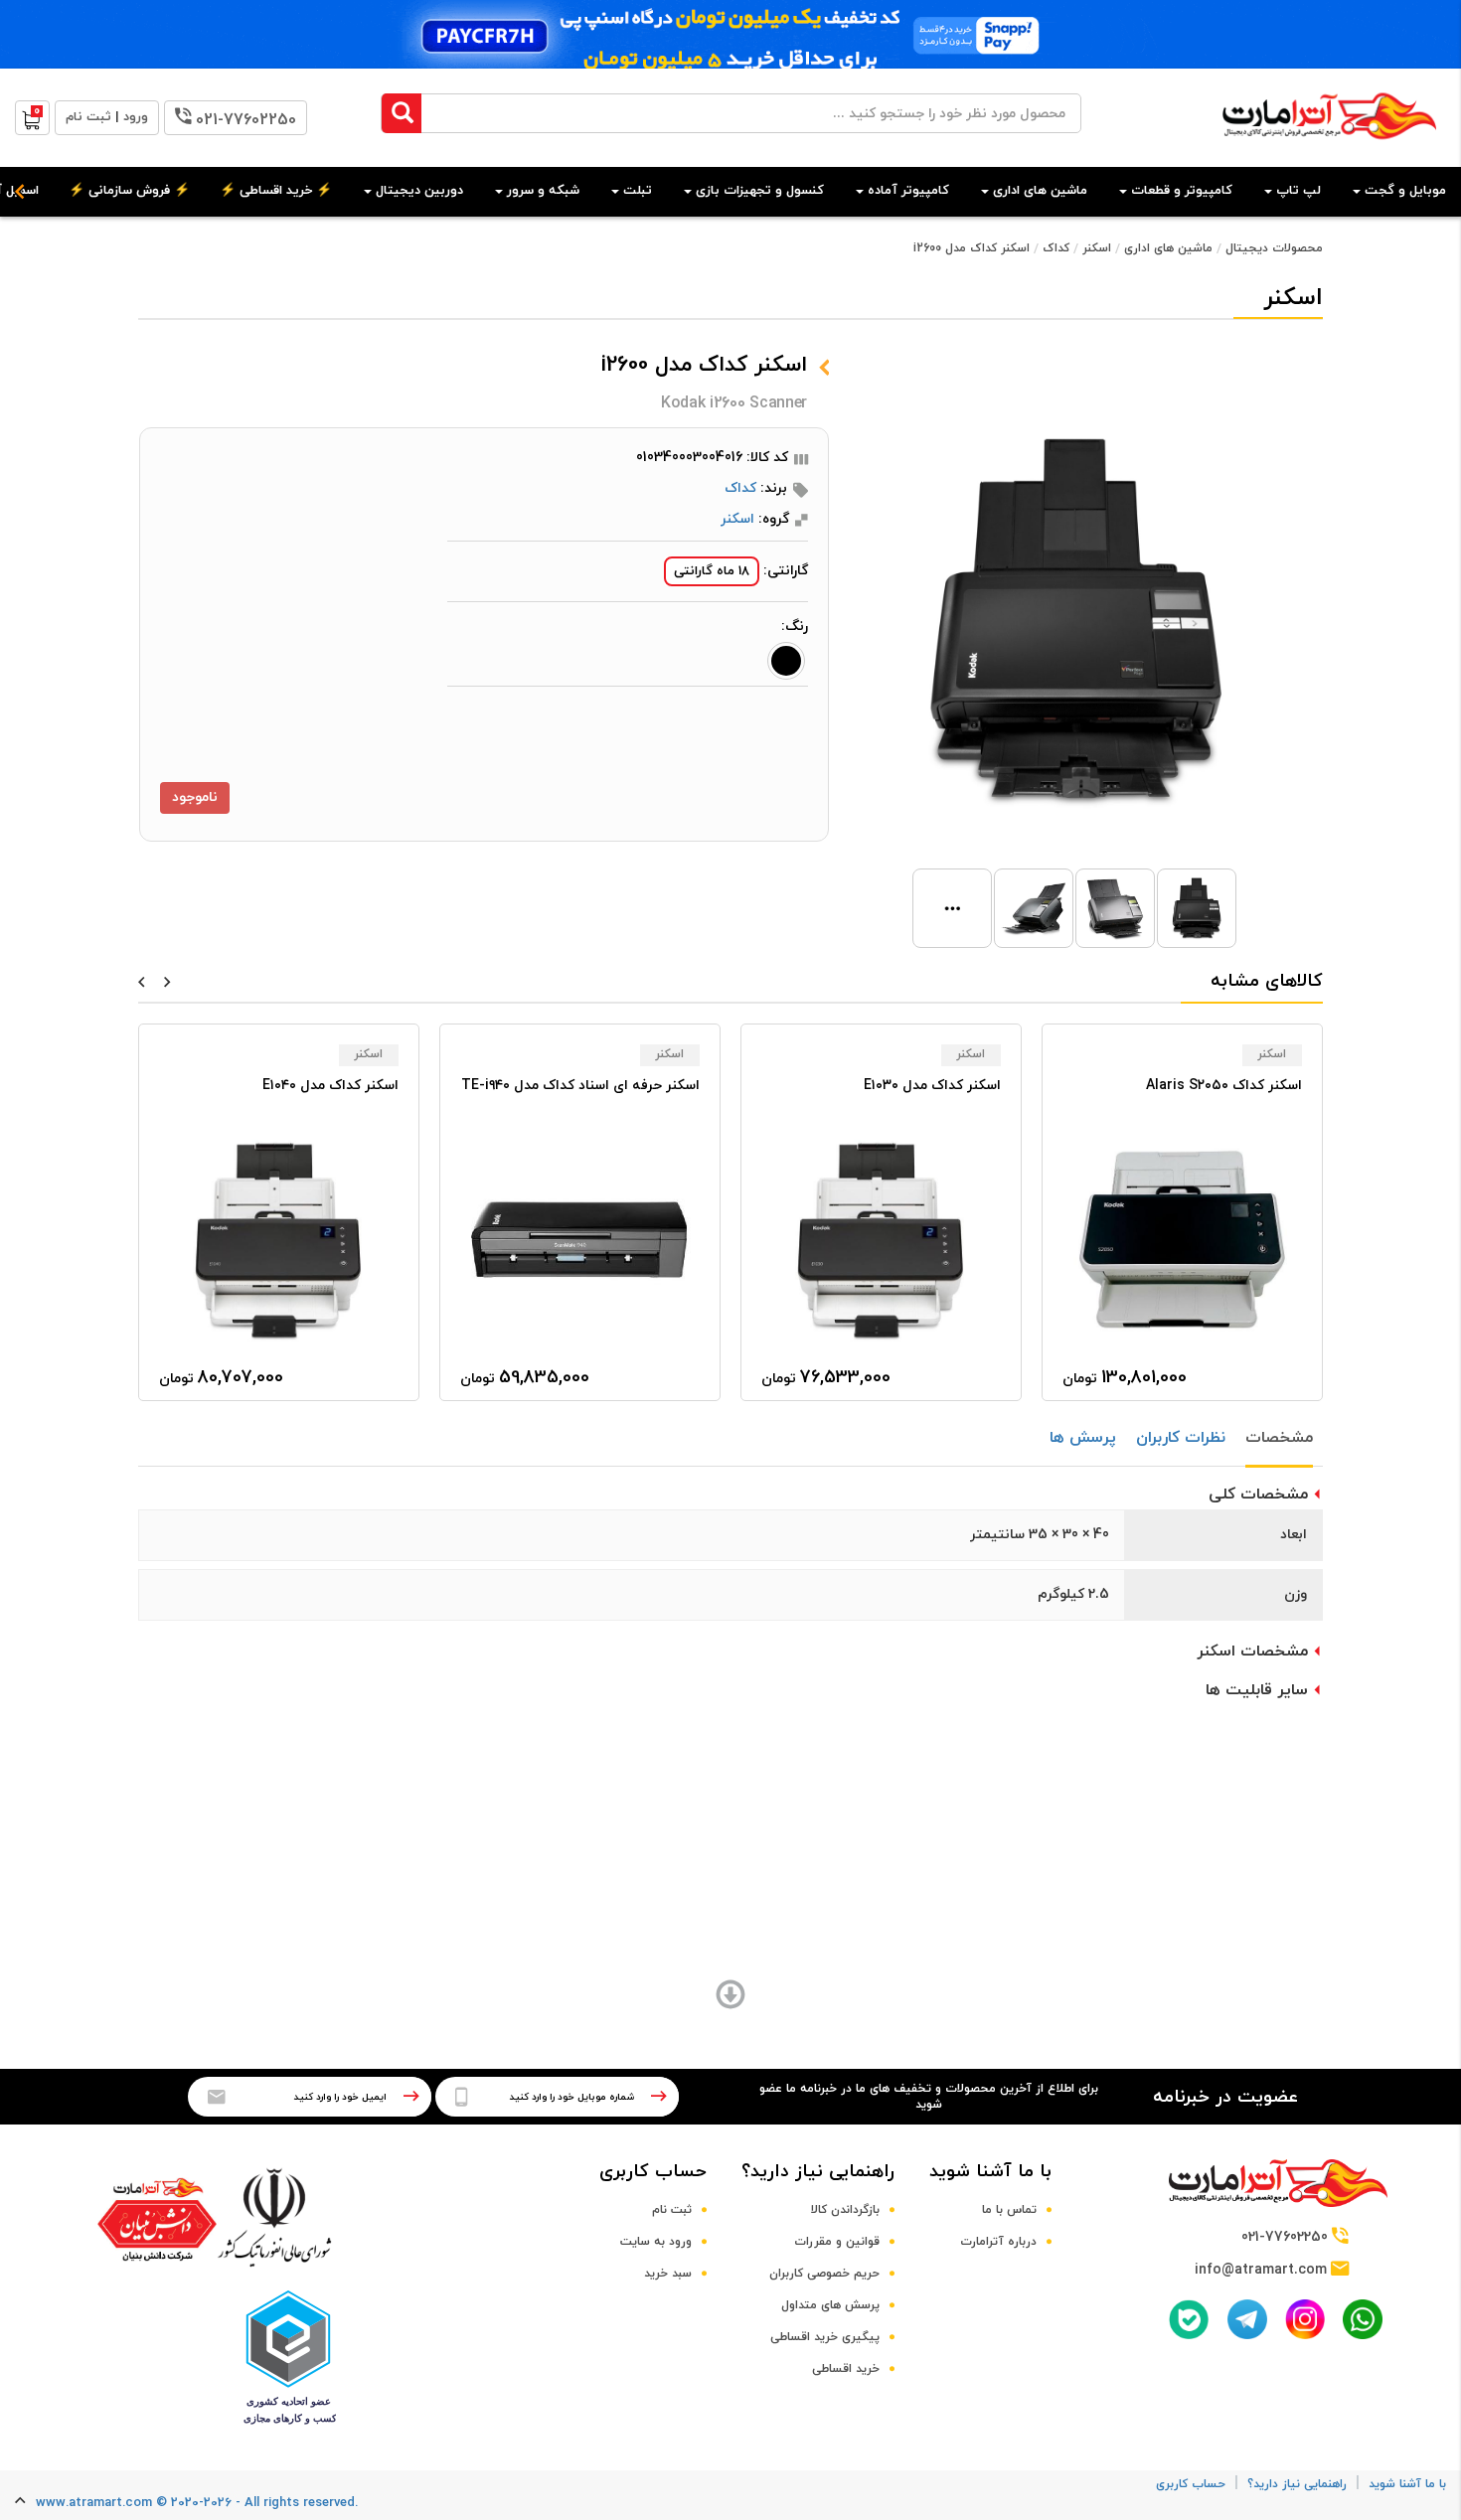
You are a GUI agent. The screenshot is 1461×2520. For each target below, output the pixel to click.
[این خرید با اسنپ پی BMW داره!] (730, 34)
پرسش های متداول (830, 2305)
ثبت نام (672, 2210)
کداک (1056, 248)
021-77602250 (246, 120)
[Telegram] (1247, 2319)
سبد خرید (668, 2274)
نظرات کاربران (1181, 1438)
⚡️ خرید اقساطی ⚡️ (276, 191)
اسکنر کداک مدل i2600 (972, 248)
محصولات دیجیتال (1274, 248)
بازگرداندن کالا (845, 2210)
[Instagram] (1305, 2319)
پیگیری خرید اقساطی (825, 2337)
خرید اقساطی (846, 2369)
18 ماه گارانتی (712, 571)
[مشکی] (786, 661)
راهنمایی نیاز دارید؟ (818, 2172)
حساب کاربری (653, 2172)
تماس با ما (1009, 2210)
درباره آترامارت (998, 2242)
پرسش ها (1083, 1438)
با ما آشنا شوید (990, 2172)
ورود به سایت (656, 2242)
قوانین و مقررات (837, 2242)
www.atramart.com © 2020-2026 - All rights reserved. (197, 2503)
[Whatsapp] (1363, 2319)
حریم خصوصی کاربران (824, 2274)
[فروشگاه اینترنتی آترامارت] (1329, 150)
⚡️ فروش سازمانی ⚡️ (129, 191)
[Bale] (1189, 2319)
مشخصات (1279, 1438)
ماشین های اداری (1168, 248)
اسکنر (1097, 248)
